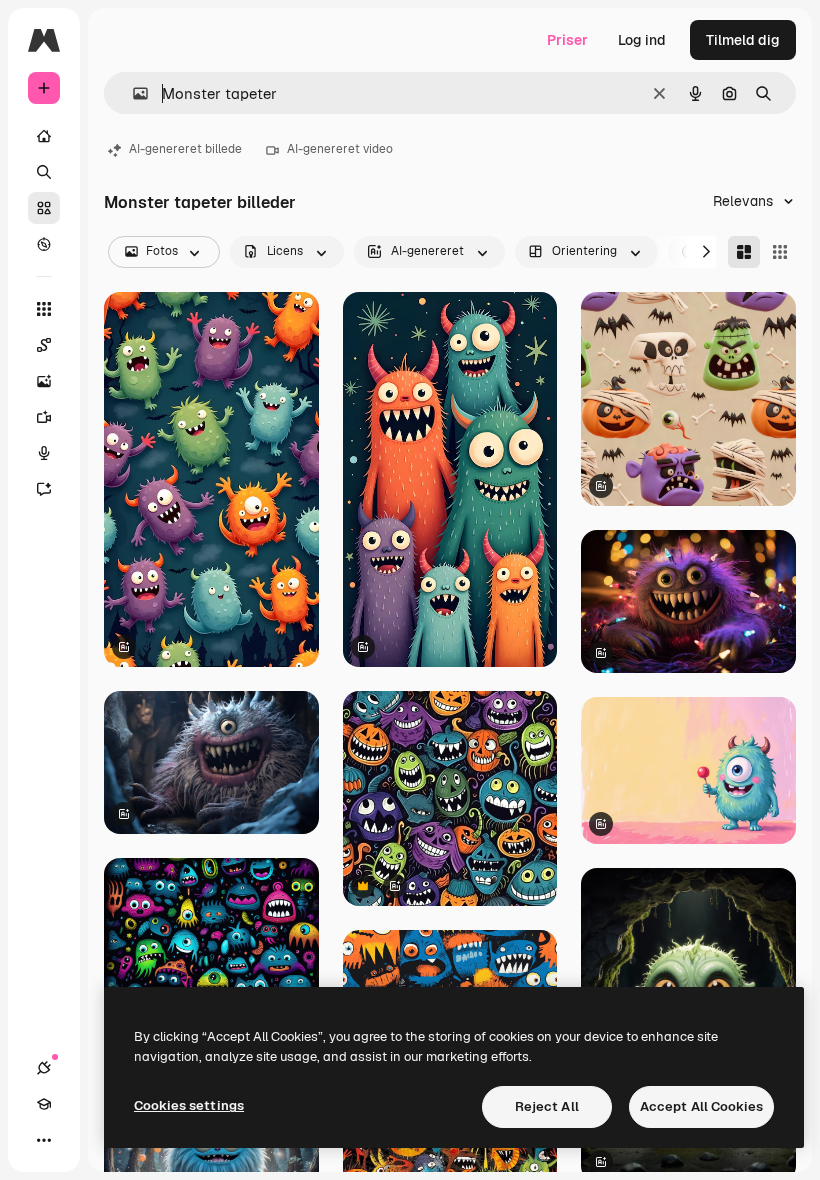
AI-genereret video (340, 149)
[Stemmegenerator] (44, 453)
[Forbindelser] (44, 1068)
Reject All (547, 1106)
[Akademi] (44, 1104)
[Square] (780, 252)
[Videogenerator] (44, 417)
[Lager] (44, 208)
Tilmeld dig (743, 40)
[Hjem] (44, 136)
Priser (567, 40)
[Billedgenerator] (44, 381)
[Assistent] (44, 489)
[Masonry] (744, 252)
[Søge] (44, 172)
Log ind (642, 40)
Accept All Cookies (701, 1106)
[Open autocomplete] (132, 93)
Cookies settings (189, 1105)
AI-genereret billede (185, 149)
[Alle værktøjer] (44, 309)
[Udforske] (44, 244)
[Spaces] (44, 345)
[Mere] (44, 1140)
